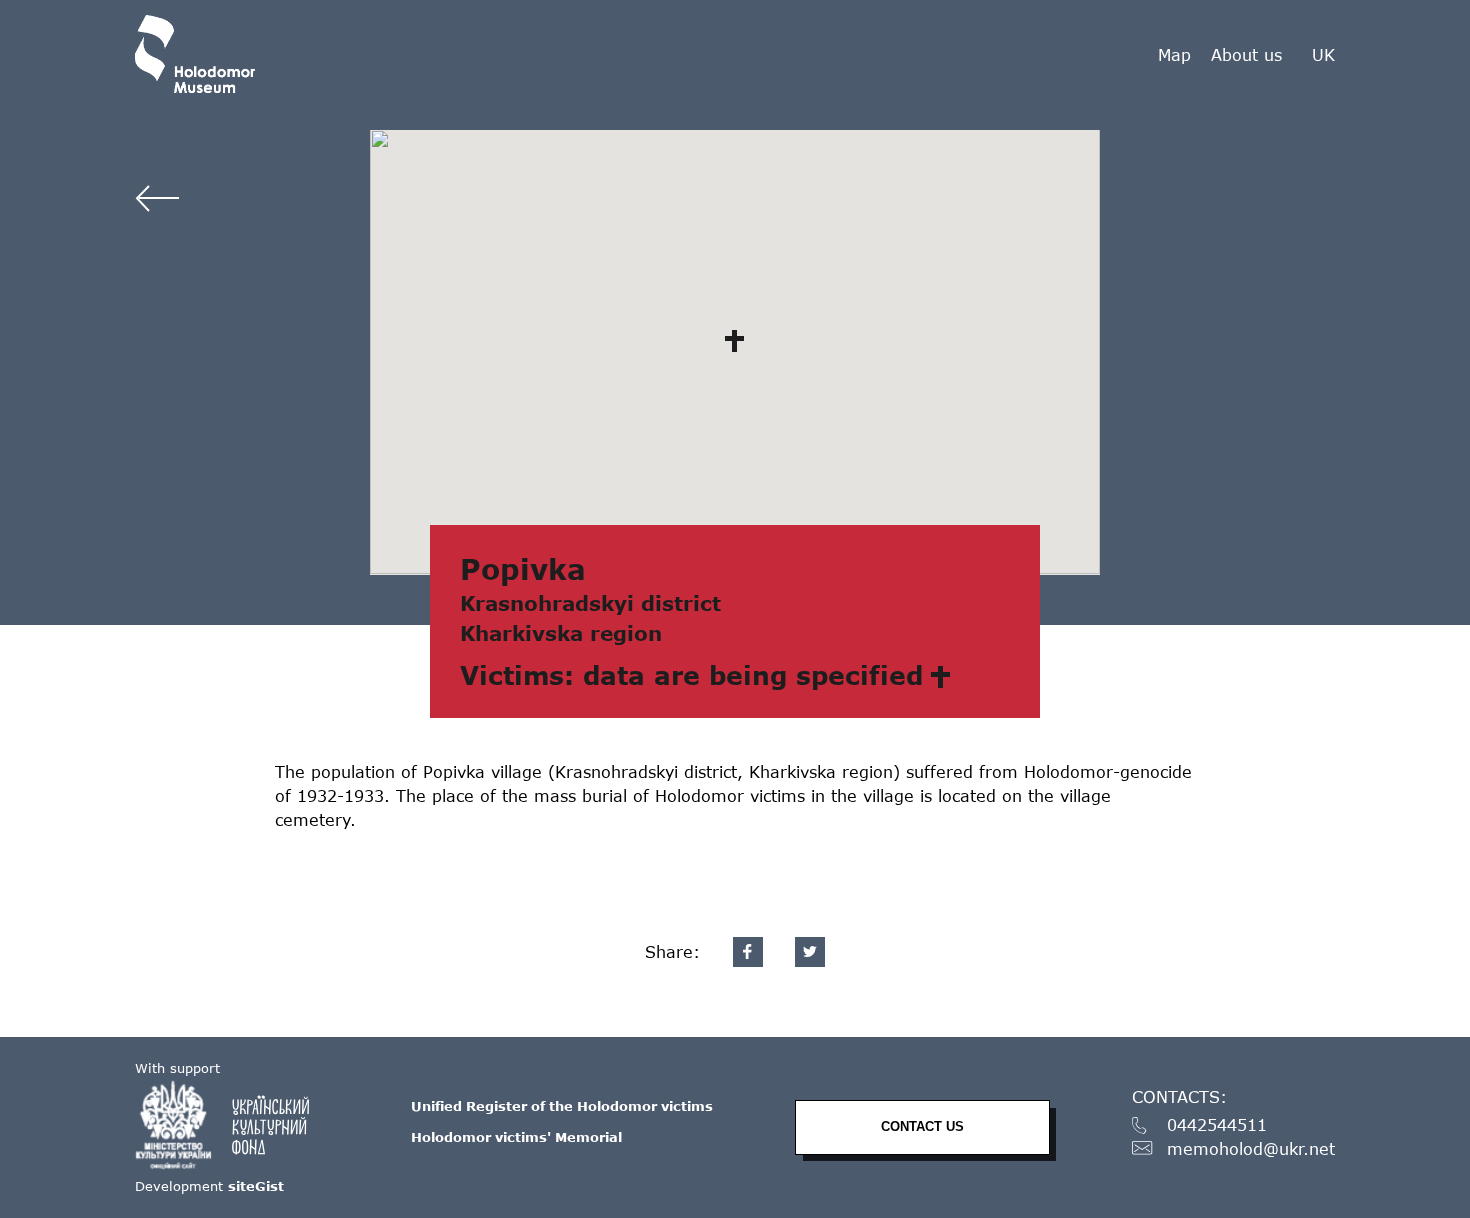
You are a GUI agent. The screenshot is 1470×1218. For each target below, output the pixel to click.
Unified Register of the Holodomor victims (562, 1106)
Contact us (922, 1126)
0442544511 (1217, 1125)
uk (1323, 55)
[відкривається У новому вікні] (232, 1125)
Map (1174, 54)
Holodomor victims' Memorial (516, 1137)
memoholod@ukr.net (1251, 1149)
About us (1246, 54)
